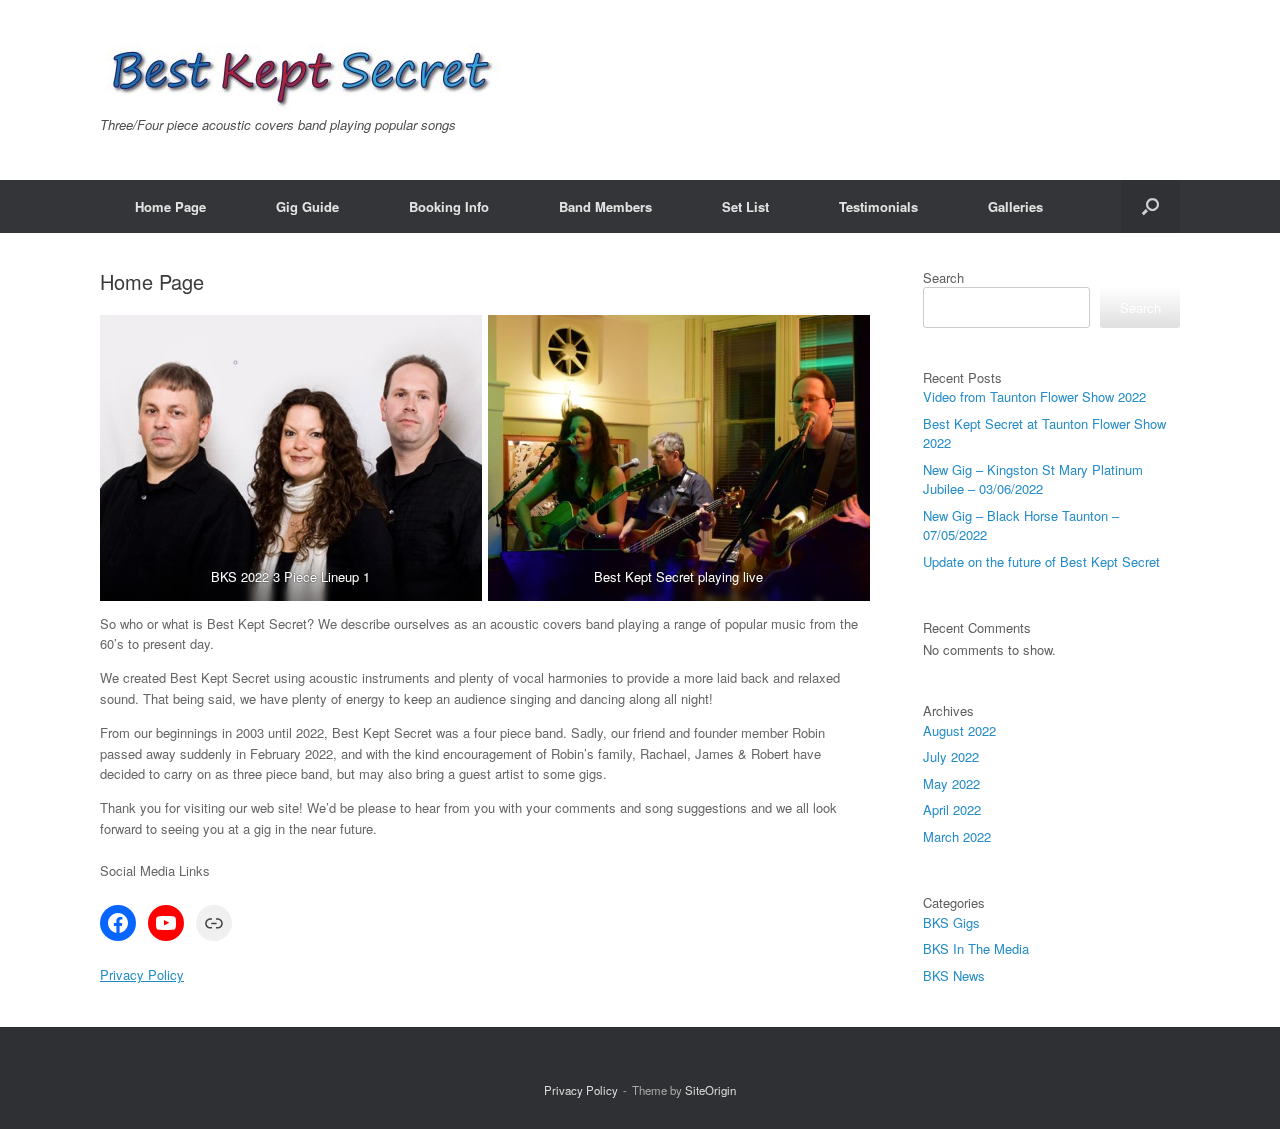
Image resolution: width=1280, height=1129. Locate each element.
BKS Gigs (951, 922)
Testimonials (878, 206)
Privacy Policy (142, 974)
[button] (1150, 206)
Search (943, 277)
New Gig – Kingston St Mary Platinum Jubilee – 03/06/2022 (1033, 479)
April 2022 (952, 809)
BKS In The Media (976, 948)
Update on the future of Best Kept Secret (1041, 561)
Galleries (1015, 206)
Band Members (605, 206)
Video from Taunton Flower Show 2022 (1034, 396)
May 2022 (951, 783)
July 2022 (951, 756)
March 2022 (957, 836)
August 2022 (959, 730)
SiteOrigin (710, 1090)
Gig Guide (307, 206)
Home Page (170, 206)
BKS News (954, 975)
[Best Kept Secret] (300, 77)
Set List (745, 206)
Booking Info (449, 206)
